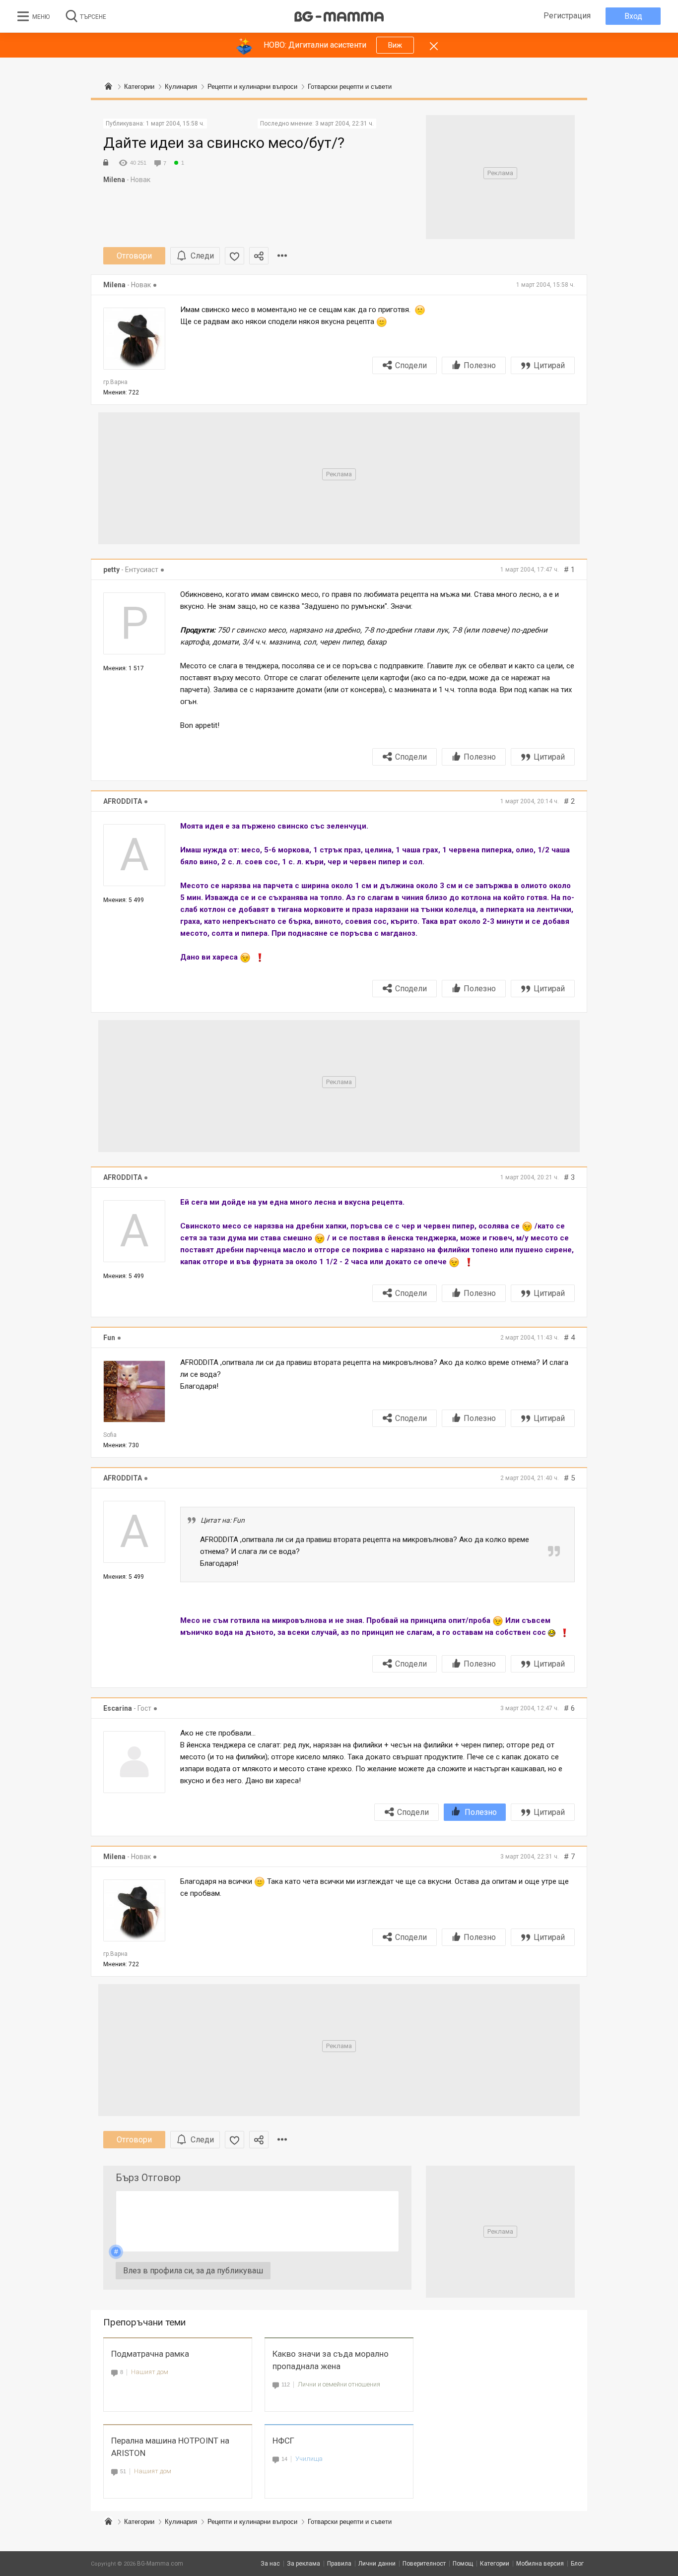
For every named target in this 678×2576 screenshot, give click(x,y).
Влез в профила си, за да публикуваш (193, 2271)
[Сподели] (259, 256)
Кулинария (181, 2522)
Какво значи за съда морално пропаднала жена (331, 2360)
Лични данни (377, 2564)
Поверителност (424, 2564)
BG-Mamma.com (160, 2564)
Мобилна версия (540, 2564)
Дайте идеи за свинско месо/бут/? (224, 143)
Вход (633, 16)
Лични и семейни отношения (339, 2384)
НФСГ (283, 2441)
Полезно (480, 365)
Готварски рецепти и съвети (350, 2522)
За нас (270, 2564)
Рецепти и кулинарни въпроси (252, 2522)
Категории (139, 2522)
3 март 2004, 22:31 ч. (344, 124)
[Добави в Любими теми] (235, 256)
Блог (577, 2564)
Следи (202, 256)
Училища (309, 2459)
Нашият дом (150, 2372)
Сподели (411, 365)
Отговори (134, 256)
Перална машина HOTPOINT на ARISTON (170, 2447)
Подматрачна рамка (150, 2354)
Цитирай (549, 365)
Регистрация (567, 16)
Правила (339, 2564)
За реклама (304, 2564)
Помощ (463, 2564)
